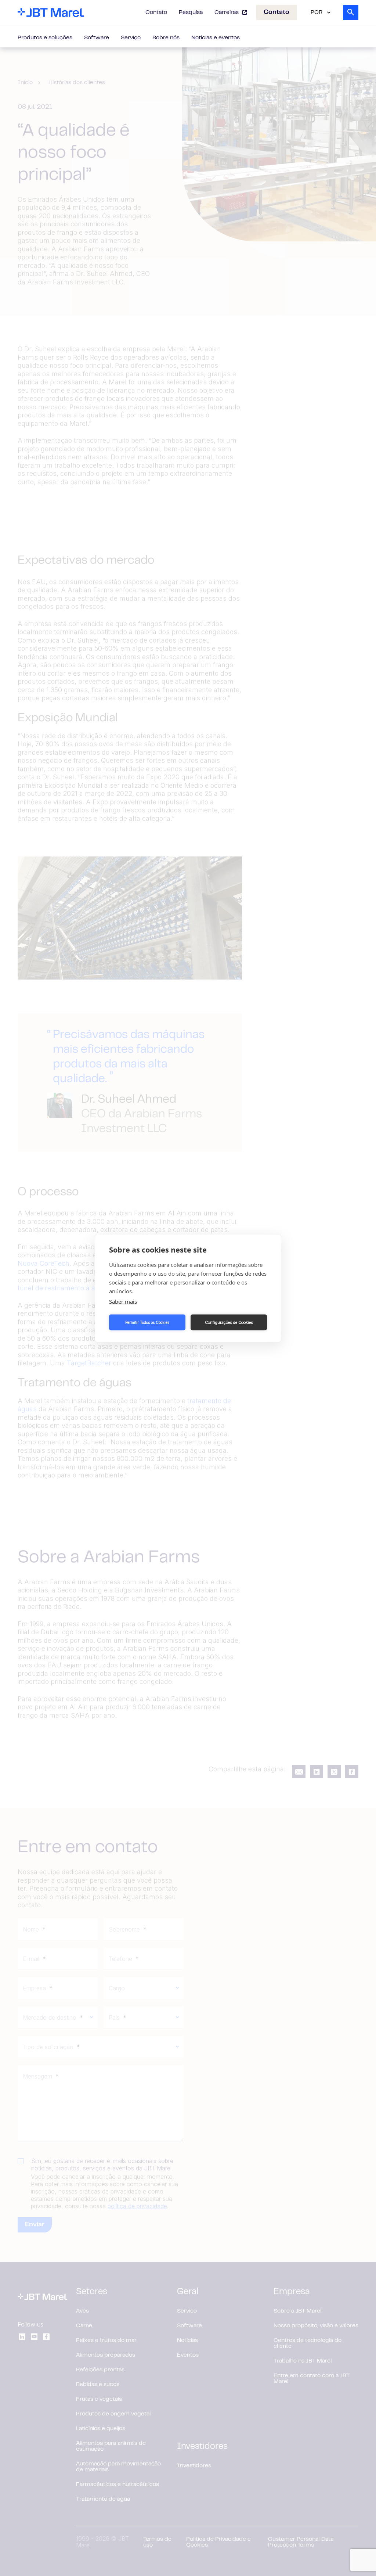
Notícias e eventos (216, 38)
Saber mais (123, 1301)
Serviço (131, 38)
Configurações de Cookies (229, 1322)
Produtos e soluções (45, 38)
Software (97, 38)
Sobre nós (166, 38)
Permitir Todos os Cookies (147, 1322)
